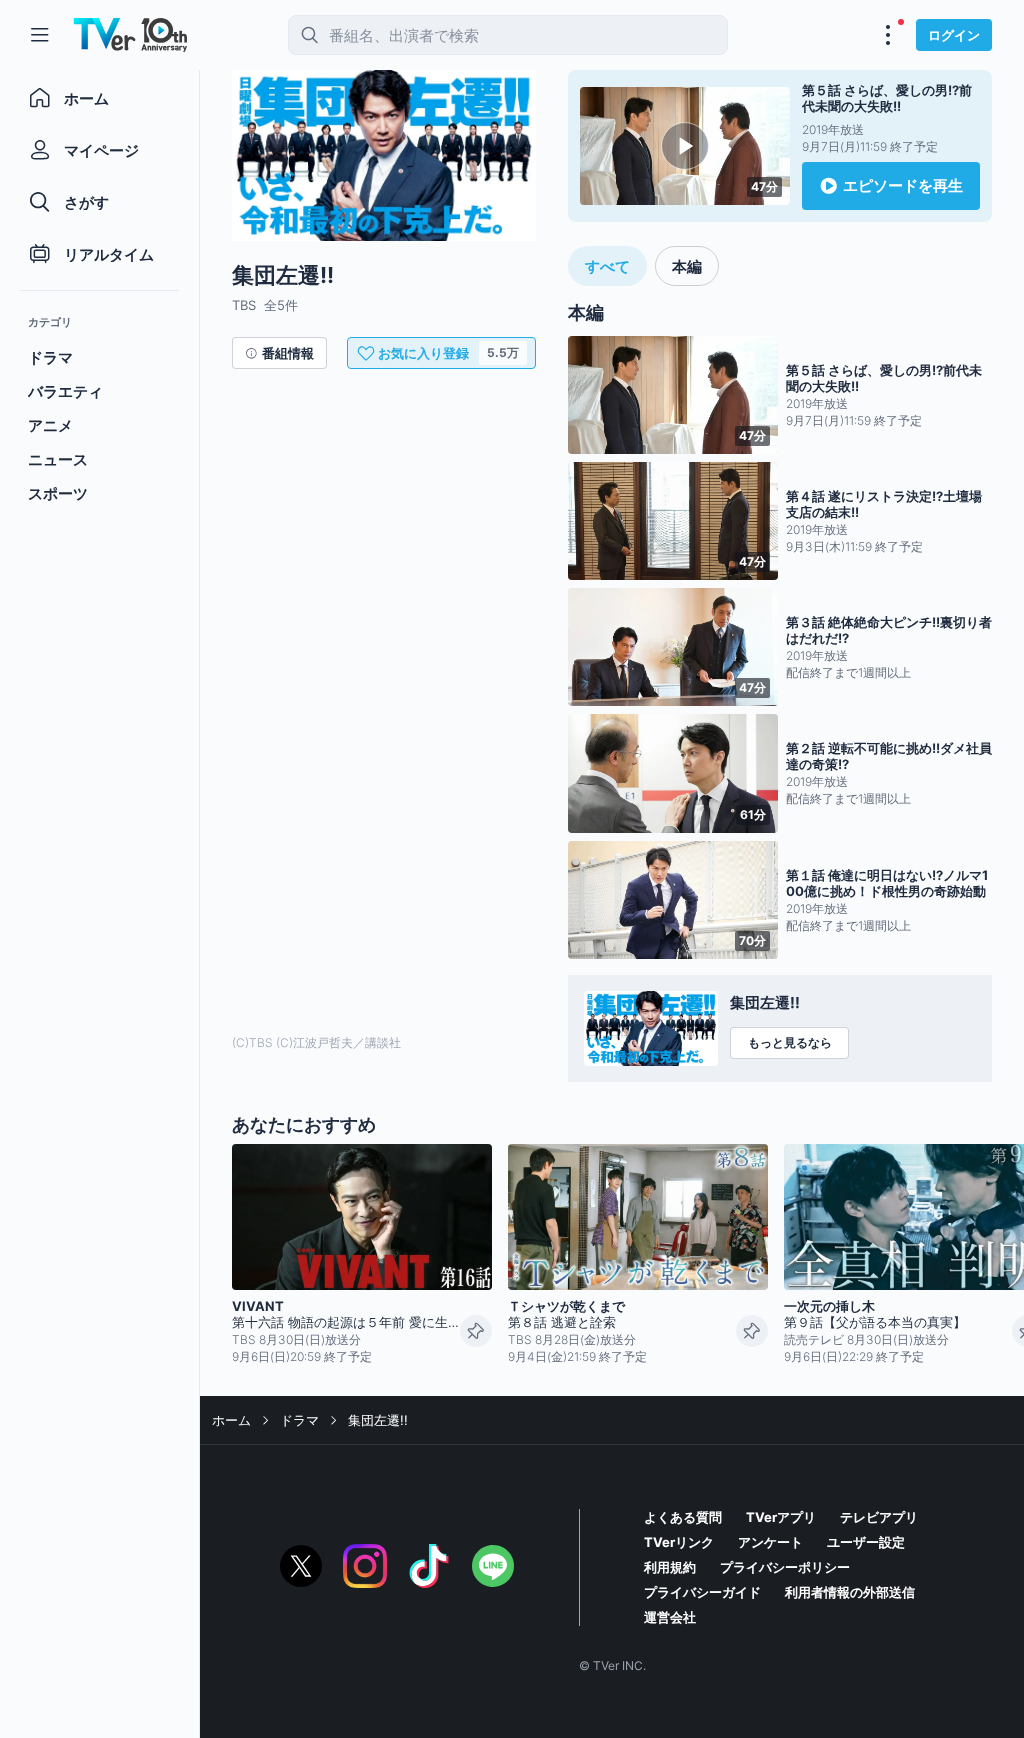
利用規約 (670, 1567)
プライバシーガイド (702, 1592)
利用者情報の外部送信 (850, 1592)
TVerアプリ (781, 1517)
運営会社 (670, 1617)
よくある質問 (683, 1517)
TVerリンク (679, 1542)
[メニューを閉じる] (40, 35)
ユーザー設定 (866, 1542)
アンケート (770, 1542)
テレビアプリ (879, 1517)
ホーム (231, 1420)
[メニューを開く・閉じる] (888, 35)
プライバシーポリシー (785, 1567)
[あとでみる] (476, 1331)
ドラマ (299, 1420)
